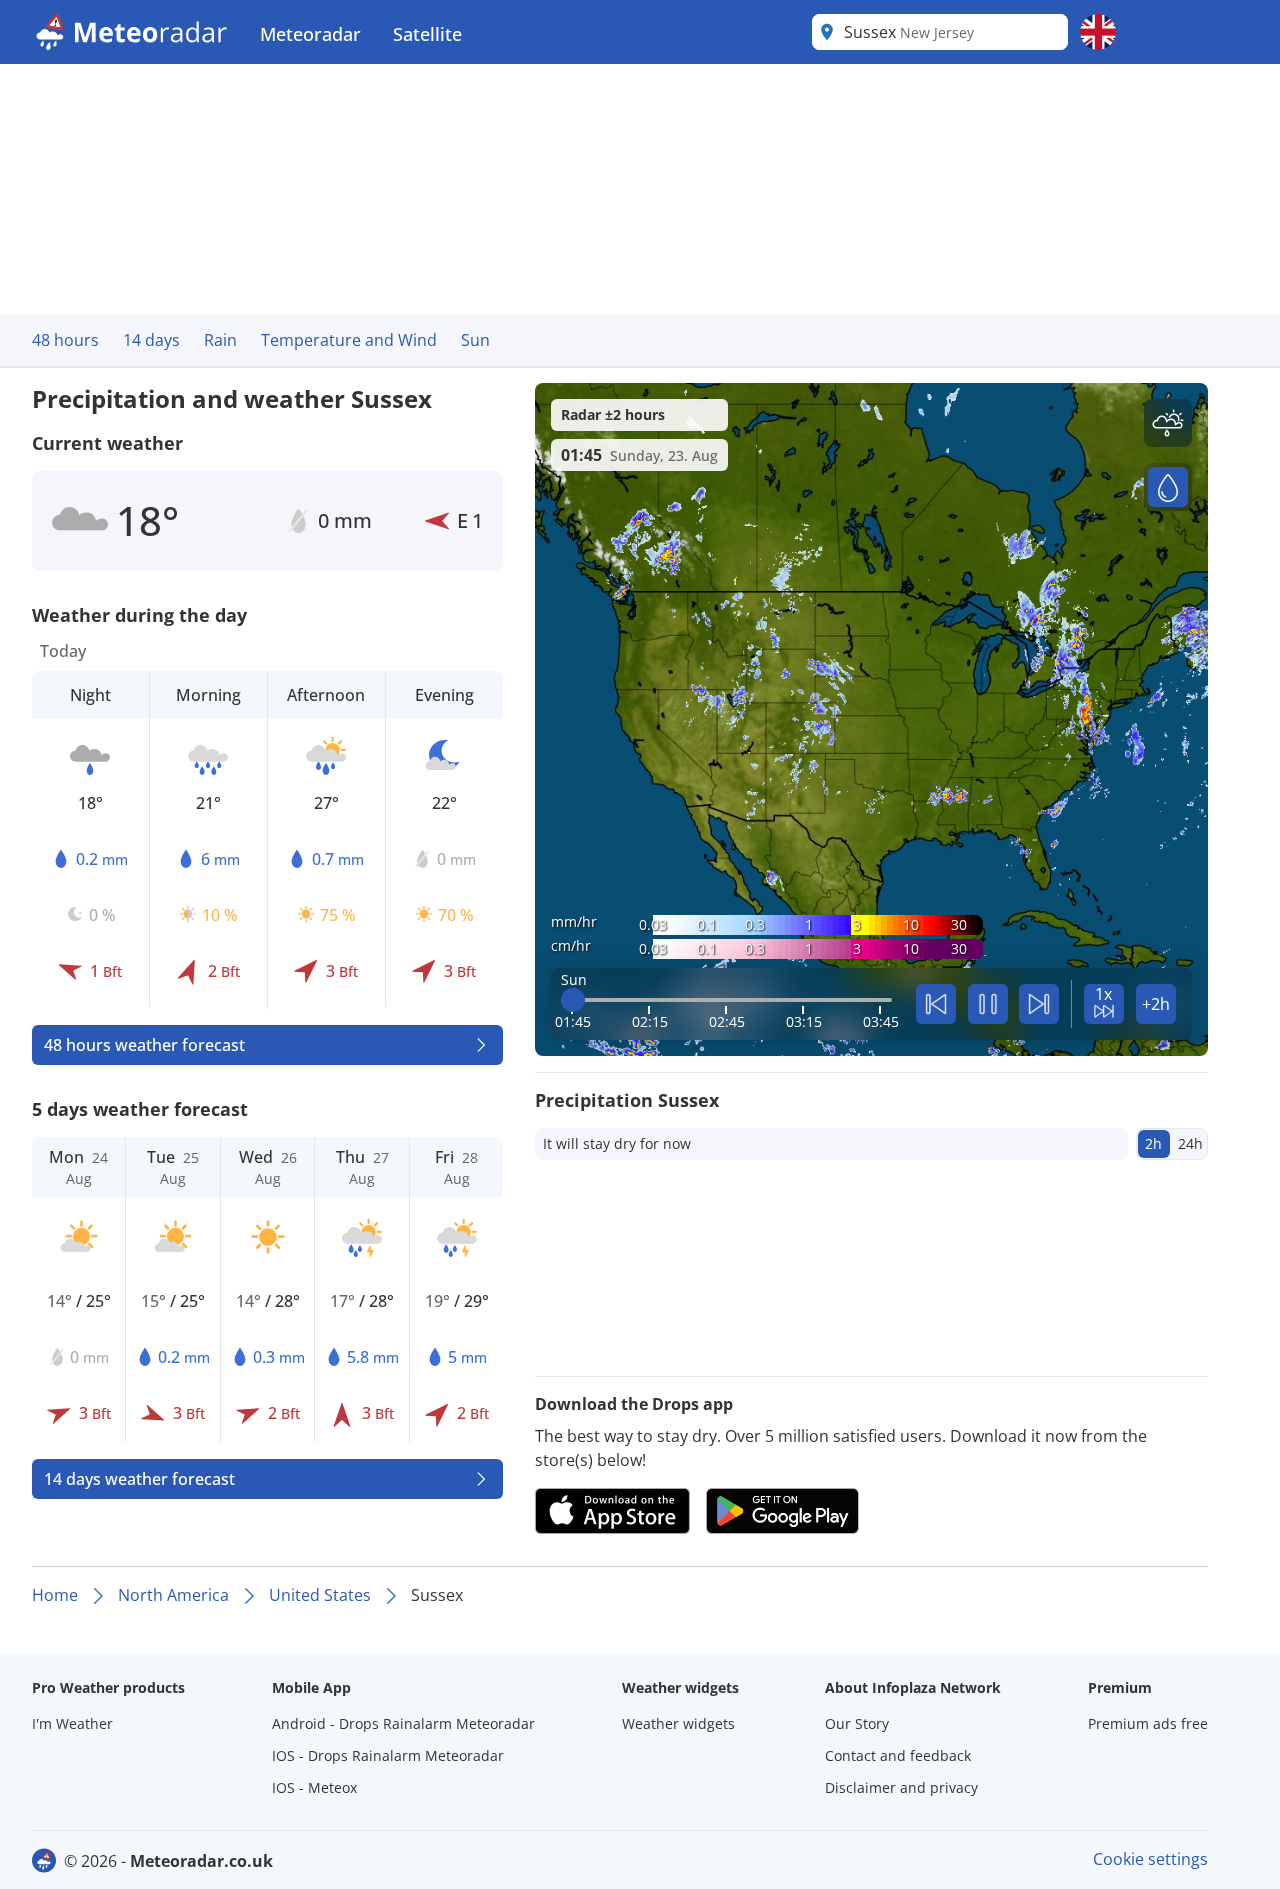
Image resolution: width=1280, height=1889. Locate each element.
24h (1190, 1143)
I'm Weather (72, 1723)
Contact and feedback (898, 1755)
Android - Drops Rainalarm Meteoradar (403, 1723)
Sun (475, 340)
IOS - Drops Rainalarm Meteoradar (388, 1755)
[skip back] (936, 1004)
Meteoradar (310, 34)
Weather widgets (678, 1723)
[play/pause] (988, 1004)
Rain (220, 340)
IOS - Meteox (314, 1787)
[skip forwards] (1039, 1004)
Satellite (427, 34)
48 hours (65, 340)
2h (1153, 1143)
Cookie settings (1150, 1859)
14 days (151, 340)
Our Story (857, 1723)
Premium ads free (1148, 1723)
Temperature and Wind (349, 340)
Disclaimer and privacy (901, 1787)
